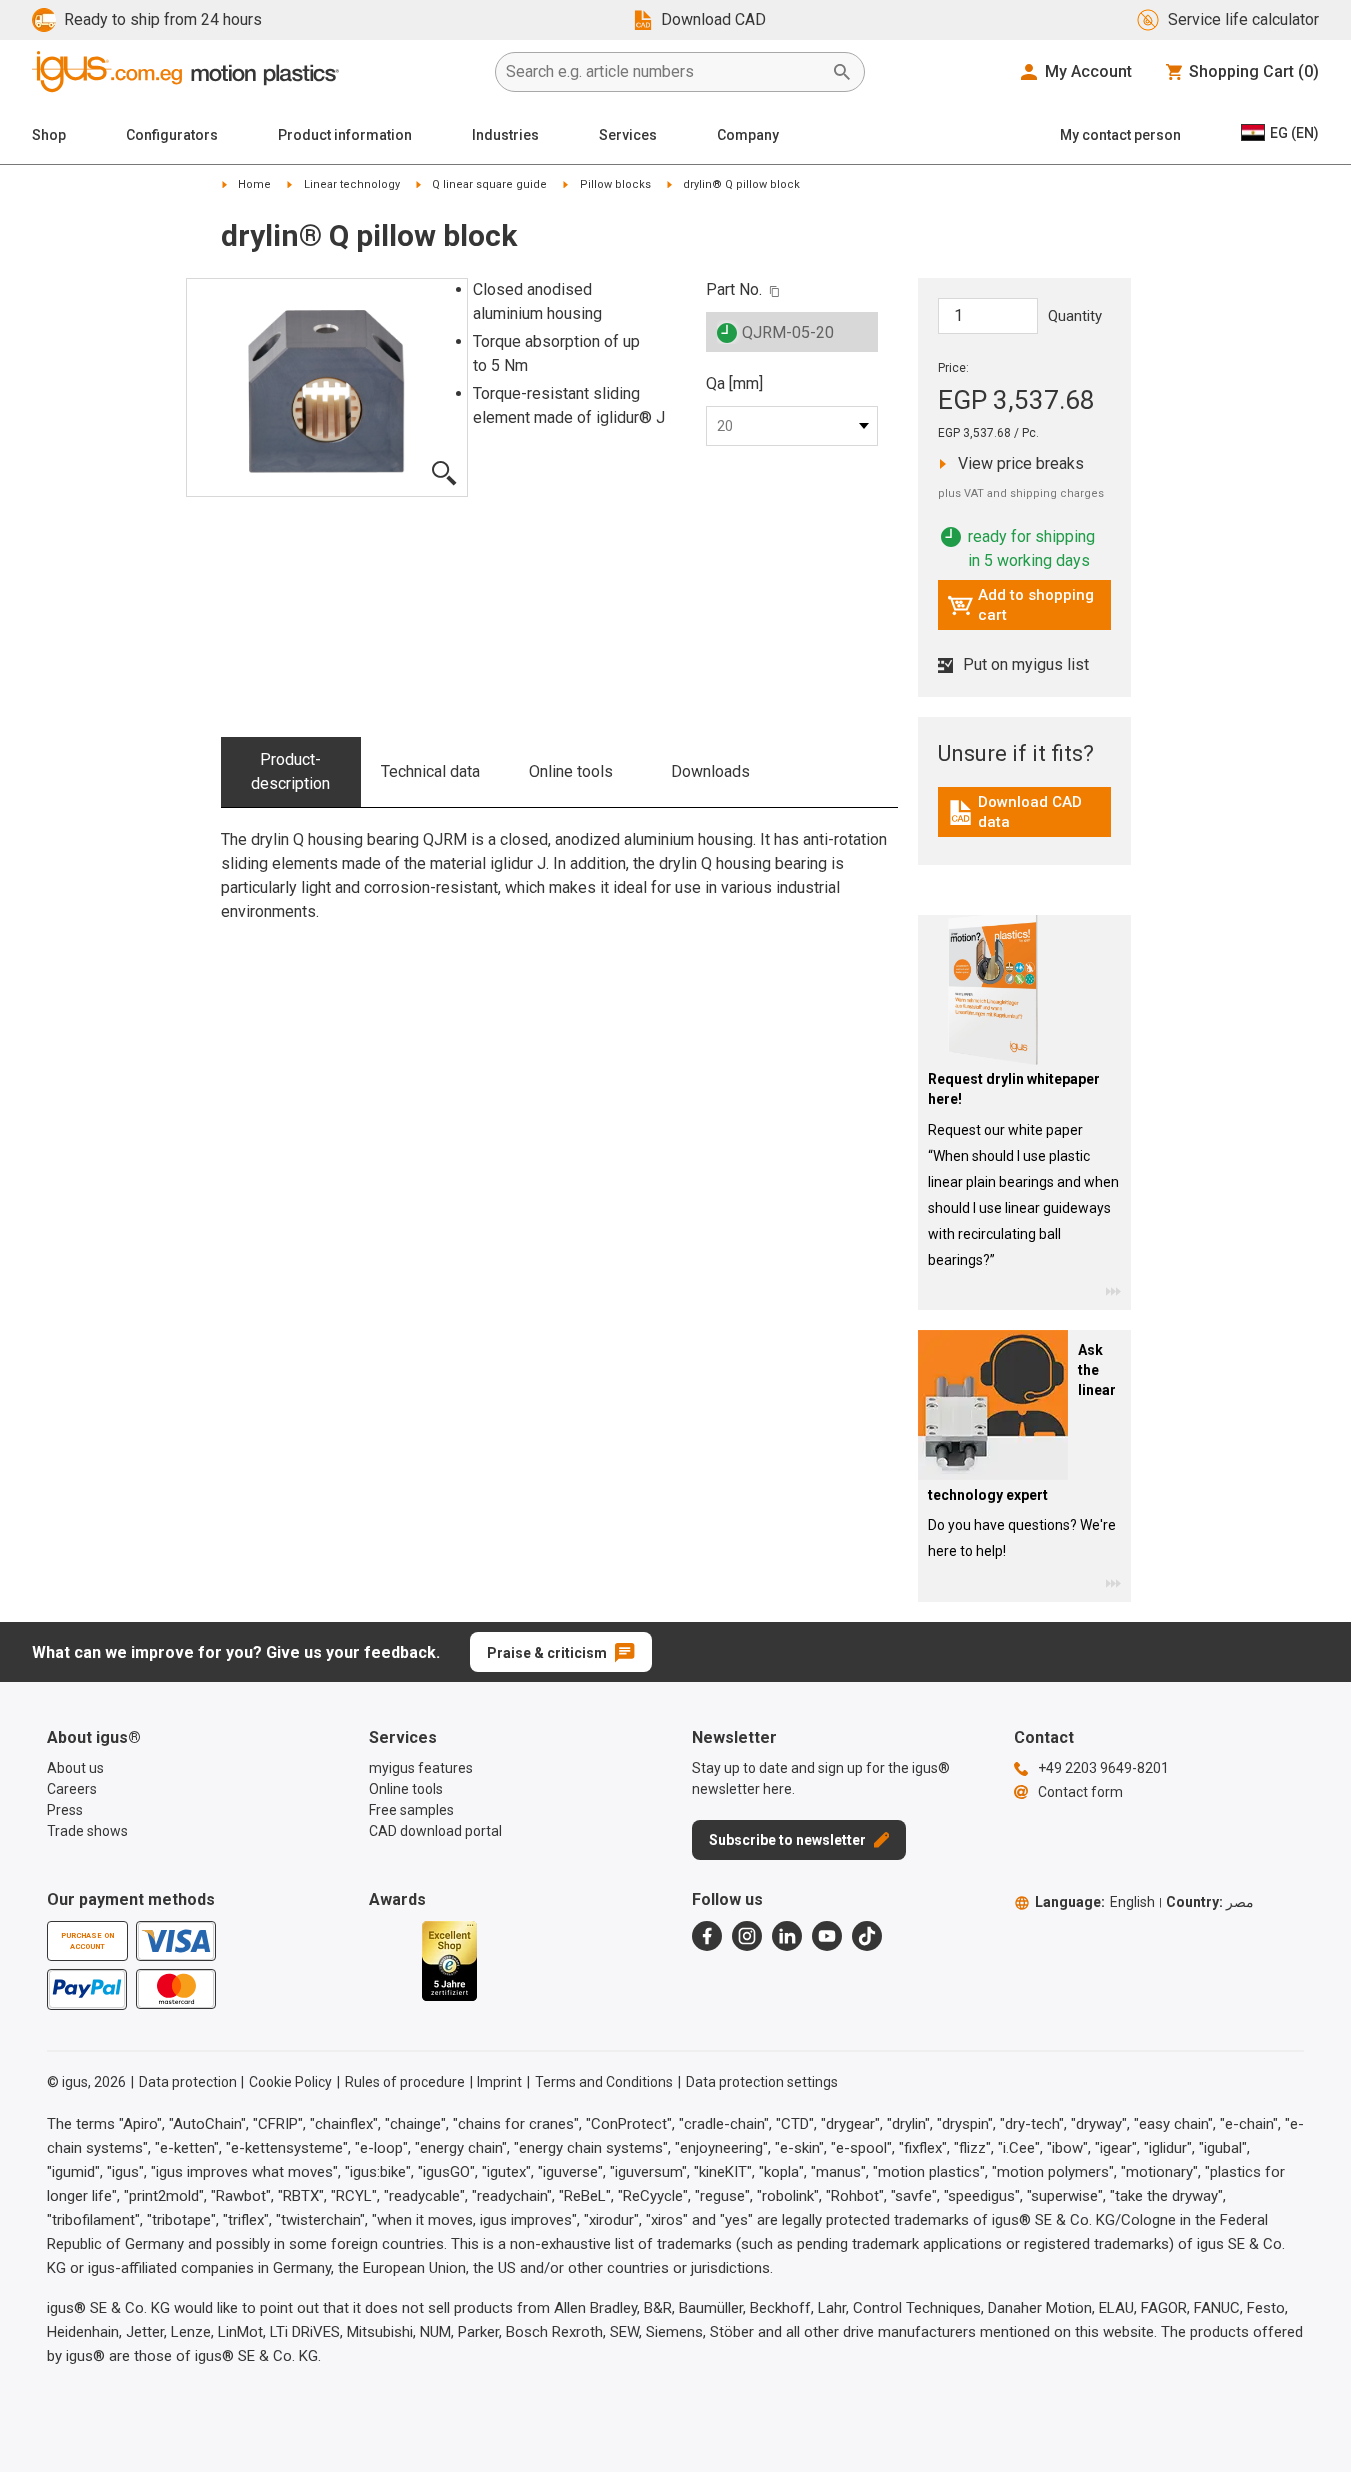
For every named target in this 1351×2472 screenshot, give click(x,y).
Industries (505, 135)
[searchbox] (664, 72)
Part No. (734, 289)
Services (628, 135)
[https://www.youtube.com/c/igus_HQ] (827, 1936)
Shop (49, 135)
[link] (1024, 819)
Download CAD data (1027, 812)
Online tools (571, 771)
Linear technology (352, 184)
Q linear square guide (489, 184)
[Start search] (842, 72)
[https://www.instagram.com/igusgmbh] (747, 1936)
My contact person (1120, 135)
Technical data (430, 771)
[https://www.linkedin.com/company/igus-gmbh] (787, 1936)
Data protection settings (762, 2082)
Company (748, 135)
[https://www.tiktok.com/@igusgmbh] (867, 1936)
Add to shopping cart (1020, 605)
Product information (345, 135)
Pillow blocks (615, 184)
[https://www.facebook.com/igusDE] (707, 1936)
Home (254, 184)
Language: (1095, 1902)
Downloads (710, 771)
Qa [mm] (734, 383)
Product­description (290, 771)
